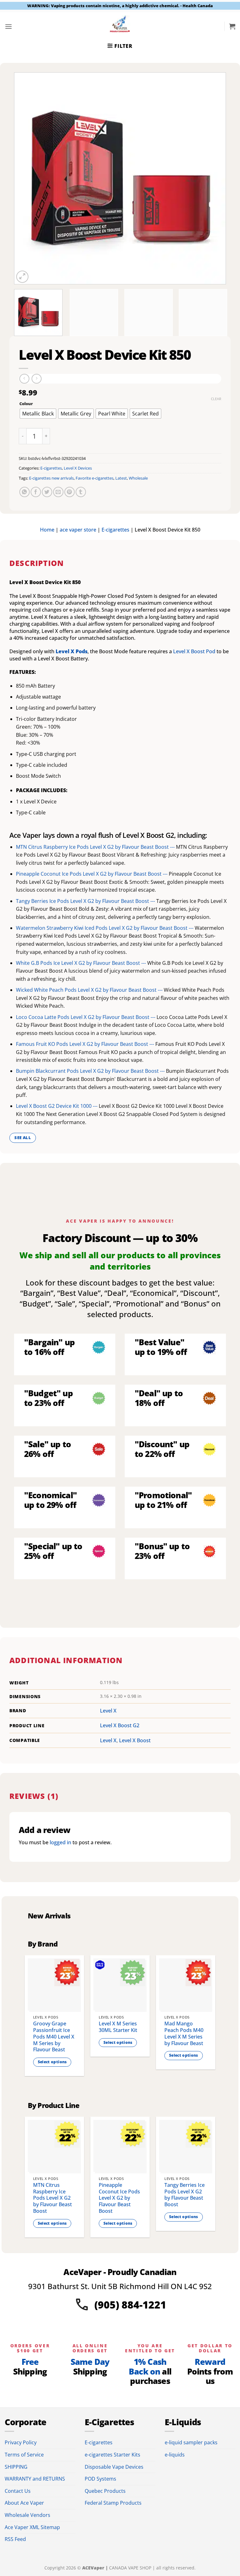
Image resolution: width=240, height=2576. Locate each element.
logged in (60, 1842)
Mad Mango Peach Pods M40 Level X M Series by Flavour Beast (184, 2033)
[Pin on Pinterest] (70, 492)
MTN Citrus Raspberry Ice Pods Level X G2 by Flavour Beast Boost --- (96, 847)
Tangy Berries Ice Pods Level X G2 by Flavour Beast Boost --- (86, 901)
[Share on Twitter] (47, 492)
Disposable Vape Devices (114, 2467)
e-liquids (175, 2455)
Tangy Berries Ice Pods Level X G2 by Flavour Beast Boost (185, 2195)
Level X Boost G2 (120, 1725)
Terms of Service (24, 2455)
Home (47, 530)
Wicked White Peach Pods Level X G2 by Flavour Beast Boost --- (90, 990)
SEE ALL (23, 1138)
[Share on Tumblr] (81, 492)
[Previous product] (36, 379)
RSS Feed (15, 2539)
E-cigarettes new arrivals (51, 478)
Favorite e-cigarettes (95, 478)
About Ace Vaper (24, 2503)
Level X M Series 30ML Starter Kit (118, 2027)
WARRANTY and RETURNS (35, 2479)
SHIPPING (16, 2467)
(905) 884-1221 (130, 2305)
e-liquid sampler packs (191, 2442)
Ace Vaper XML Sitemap (32, 2527)
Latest (121, 478)
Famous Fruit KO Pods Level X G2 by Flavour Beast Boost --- (86, 1044)
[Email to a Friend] (58, 492)
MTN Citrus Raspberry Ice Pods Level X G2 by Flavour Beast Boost (52, 2198)
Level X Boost (135, 1740)
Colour (26, 404)
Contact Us (18, 2491)
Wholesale (138, 478)
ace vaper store (78, 530)
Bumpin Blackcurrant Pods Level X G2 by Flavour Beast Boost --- (91, 1071)
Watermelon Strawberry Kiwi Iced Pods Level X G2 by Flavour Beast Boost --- (105, 928)
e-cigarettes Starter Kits (112, 2455)
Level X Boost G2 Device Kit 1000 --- (57, 1106)
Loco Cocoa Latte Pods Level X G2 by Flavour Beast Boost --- (86, 1017)
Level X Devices (78, 468)
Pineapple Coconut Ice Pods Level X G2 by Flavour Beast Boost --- (92, 874)
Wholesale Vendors (27, 2515)
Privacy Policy (21, 2442)
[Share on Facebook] (36, 492)
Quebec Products (105, 2491)
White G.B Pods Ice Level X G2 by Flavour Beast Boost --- (82, 963)
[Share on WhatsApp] (25, 492)
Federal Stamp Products (113, 2503)
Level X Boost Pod (194, 651)
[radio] (38, 414)
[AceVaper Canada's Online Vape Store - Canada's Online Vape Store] (120, 26)
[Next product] (24, 379)
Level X (108, 1711)
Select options (52, 2062)
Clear (216, 399)
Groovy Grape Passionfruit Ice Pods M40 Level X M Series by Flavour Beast (54, 2037)
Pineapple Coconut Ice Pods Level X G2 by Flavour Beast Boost (119, 2198)
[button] (8, 26)
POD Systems (100, 2479)
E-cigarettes (51, 468)
